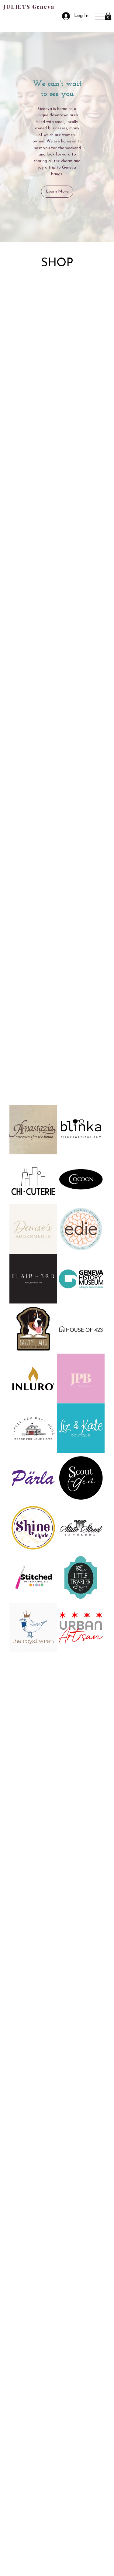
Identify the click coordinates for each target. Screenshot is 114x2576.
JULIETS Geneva (29, 7)
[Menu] (100, 16)
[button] (108, 16)
